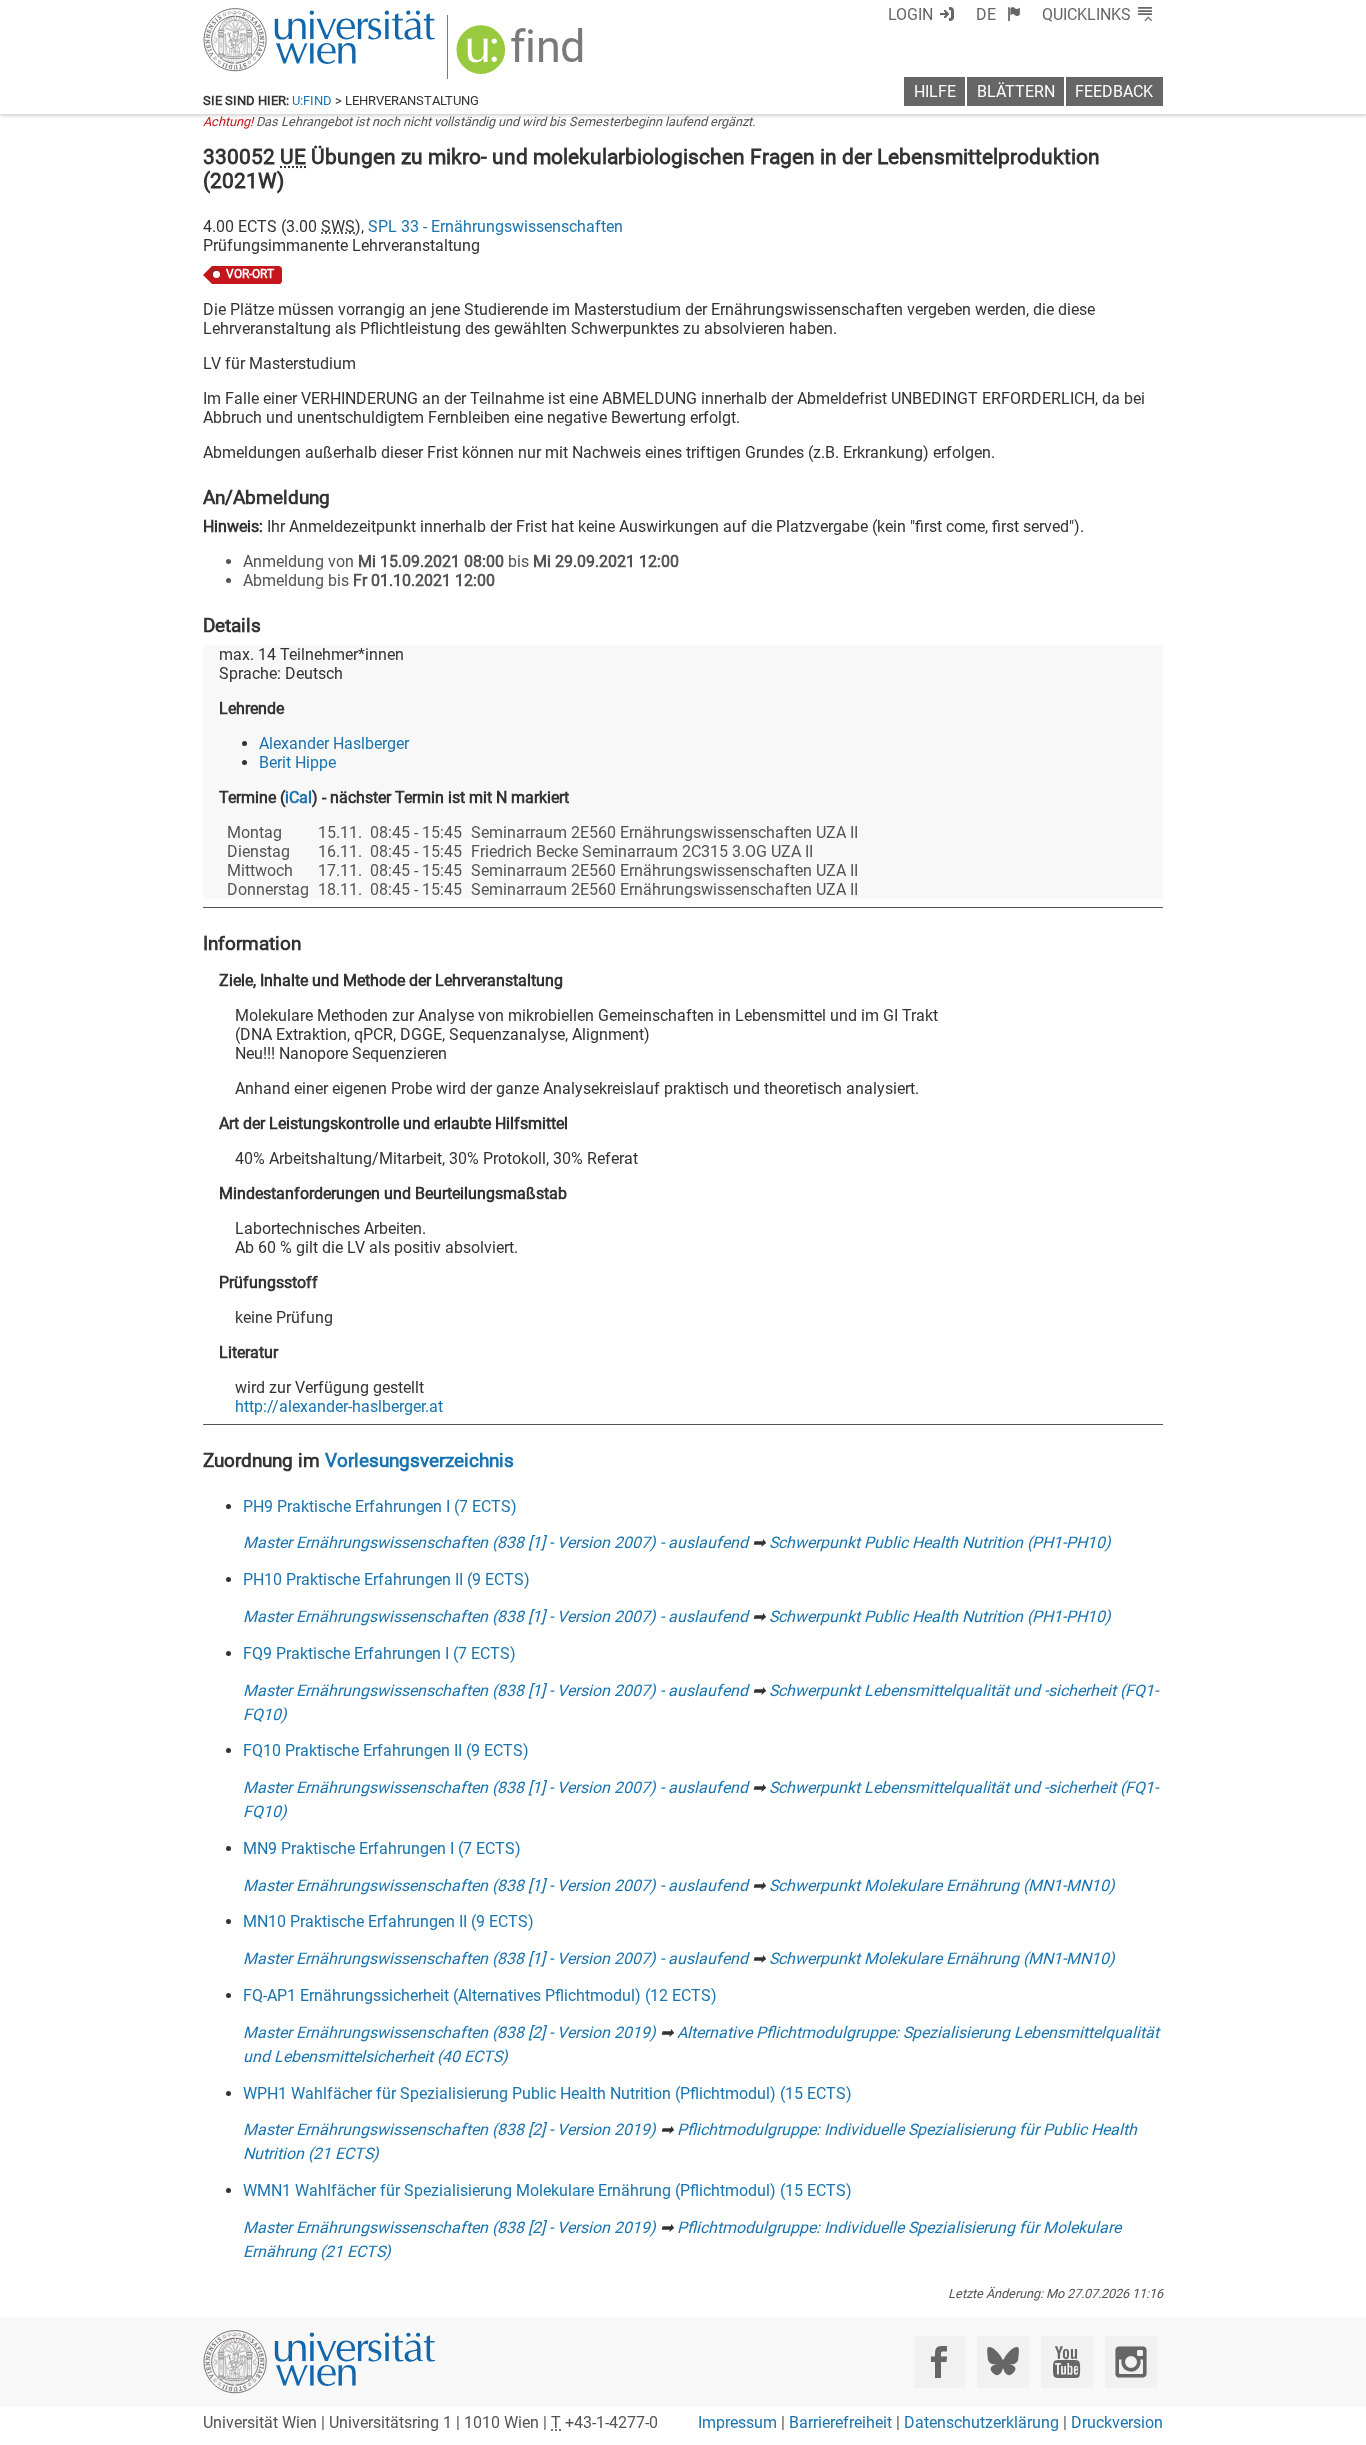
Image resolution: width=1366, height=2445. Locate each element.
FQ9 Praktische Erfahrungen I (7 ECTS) (379, 1653)
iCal (298, 797)
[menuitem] (998, 14)
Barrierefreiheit (840, 2422)
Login (910, 14)
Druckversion (1117, 2422)
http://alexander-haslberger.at (339, 1406)
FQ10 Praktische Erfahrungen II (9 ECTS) (386, 1750)
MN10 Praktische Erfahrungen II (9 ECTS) (388, 1921)
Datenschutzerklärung (981, 2422)
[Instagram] (1130, 2361)
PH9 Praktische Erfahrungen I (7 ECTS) (380, 1506)
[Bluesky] (1002, 2361)
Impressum (737, 2422)
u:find (312, 100)
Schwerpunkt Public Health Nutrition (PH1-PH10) (940, 1542)
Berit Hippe (297, 762)
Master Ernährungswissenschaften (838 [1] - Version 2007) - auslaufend (495, 1542)
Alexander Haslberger (334, 743)
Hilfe (935, 91)
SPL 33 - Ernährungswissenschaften (495, 226)
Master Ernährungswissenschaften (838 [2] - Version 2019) (449, 2032)
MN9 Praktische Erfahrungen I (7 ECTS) (382, 1848)
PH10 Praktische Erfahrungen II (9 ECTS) (386, 1579)
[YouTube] (1066, 2361)
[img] (522, 56)
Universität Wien (272, 17)
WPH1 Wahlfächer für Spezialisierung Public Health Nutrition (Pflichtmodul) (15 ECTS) (547, 2093)
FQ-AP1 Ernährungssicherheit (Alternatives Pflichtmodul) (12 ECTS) (480, 1995)
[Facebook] (939, 2361)
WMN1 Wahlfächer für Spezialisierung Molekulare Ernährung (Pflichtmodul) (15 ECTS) (547, 2190)
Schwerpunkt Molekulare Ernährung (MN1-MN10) (942, 1885)
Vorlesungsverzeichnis (419, 1460)
